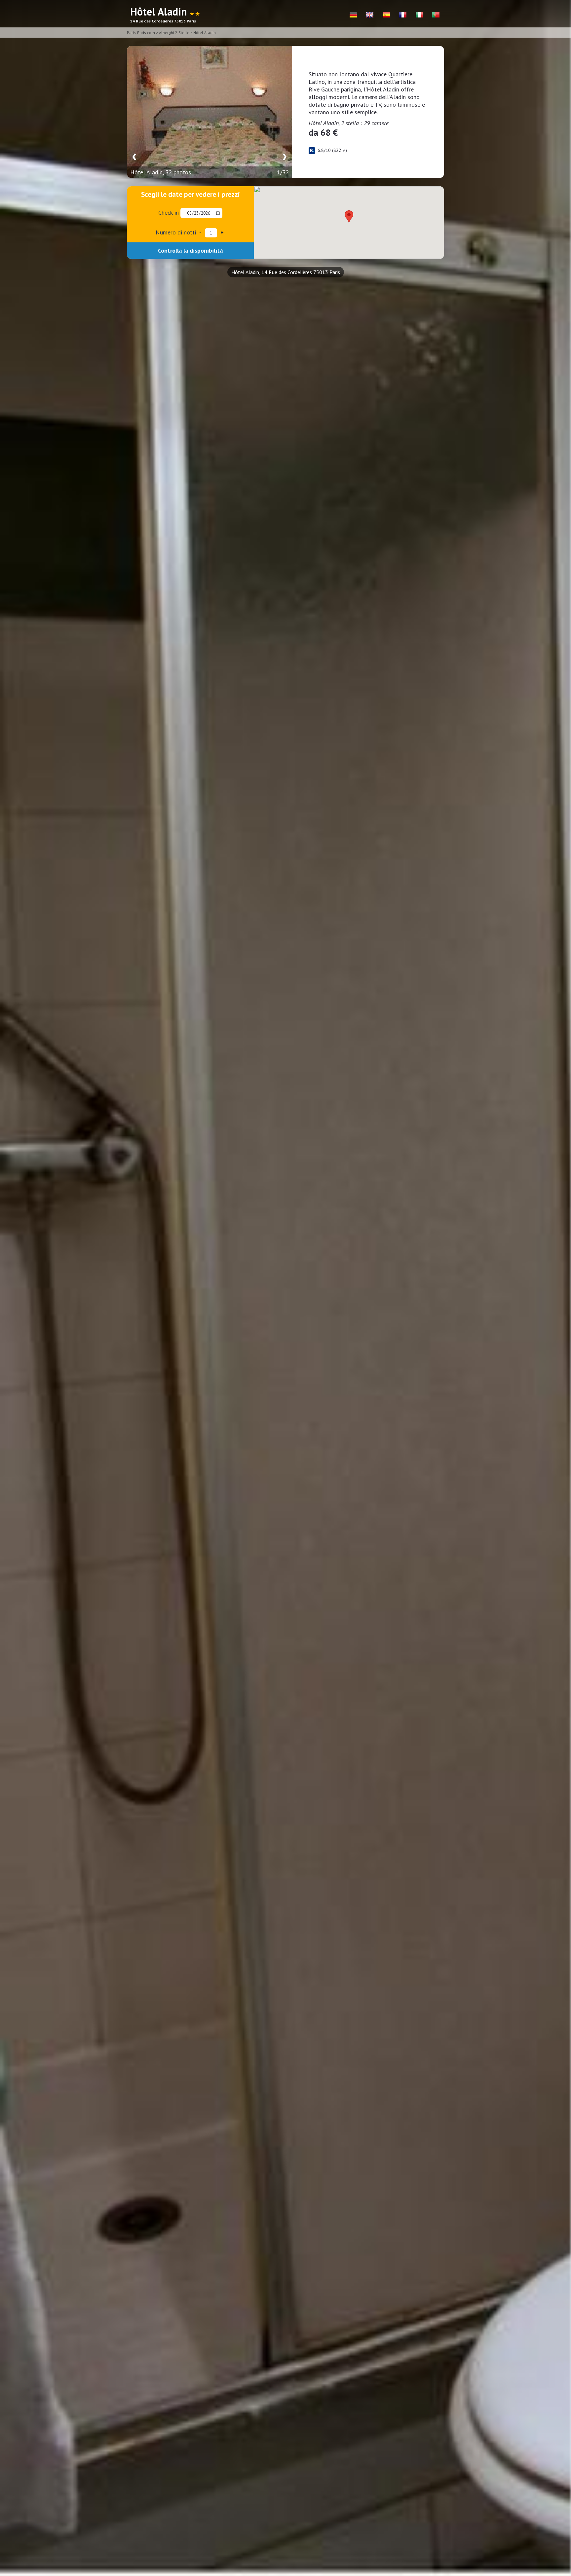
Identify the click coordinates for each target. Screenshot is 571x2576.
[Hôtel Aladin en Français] (403, 15)
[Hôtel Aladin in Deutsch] (353, 15)
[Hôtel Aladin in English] (370, 15)
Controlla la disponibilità (190, 250)
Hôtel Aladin (205, 33)
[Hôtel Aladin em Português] (436, 15)
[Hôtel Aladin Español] (386, 15)
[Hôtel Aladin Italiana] (419, 15)
